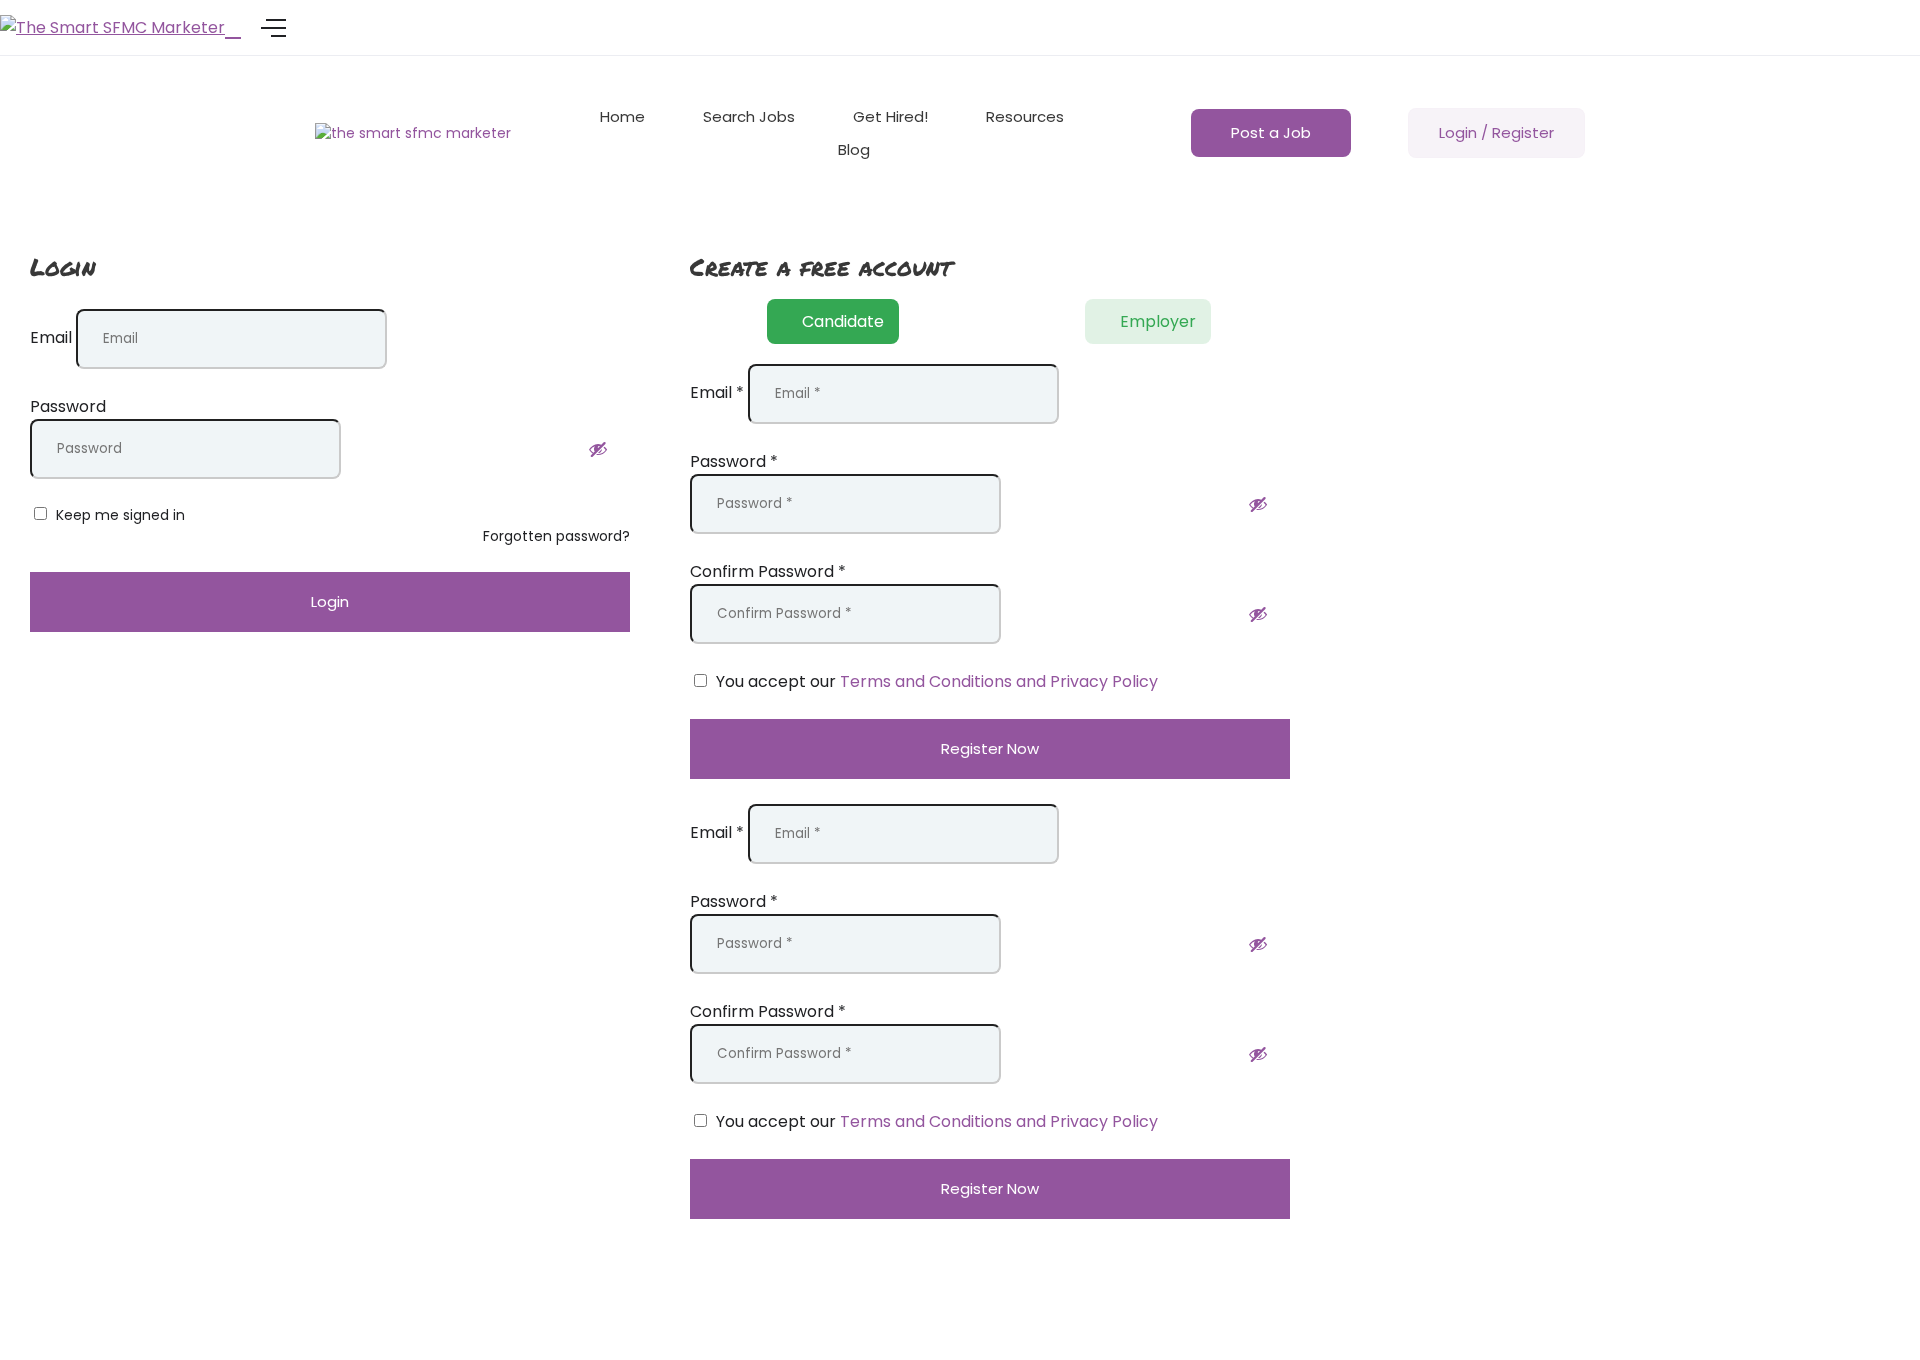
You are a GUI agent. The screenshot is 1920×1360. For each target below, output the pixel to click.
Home (622, 116)
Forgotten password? (556, 536)
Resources (1025, 116)
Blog (854, 149)
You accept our (935, 681)
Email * (717, 392)
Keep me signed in (118, 515)
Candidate (843, 321)
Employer (1158, 321)
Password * (734, 461)
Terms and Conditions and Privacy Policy (999, 681)
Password (68, 406)
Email (51, 337)
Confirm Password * (768, 571)
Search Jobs (749, 116)
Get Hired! (890, 116)
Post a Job (1271, 132)
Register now (990, 748)
